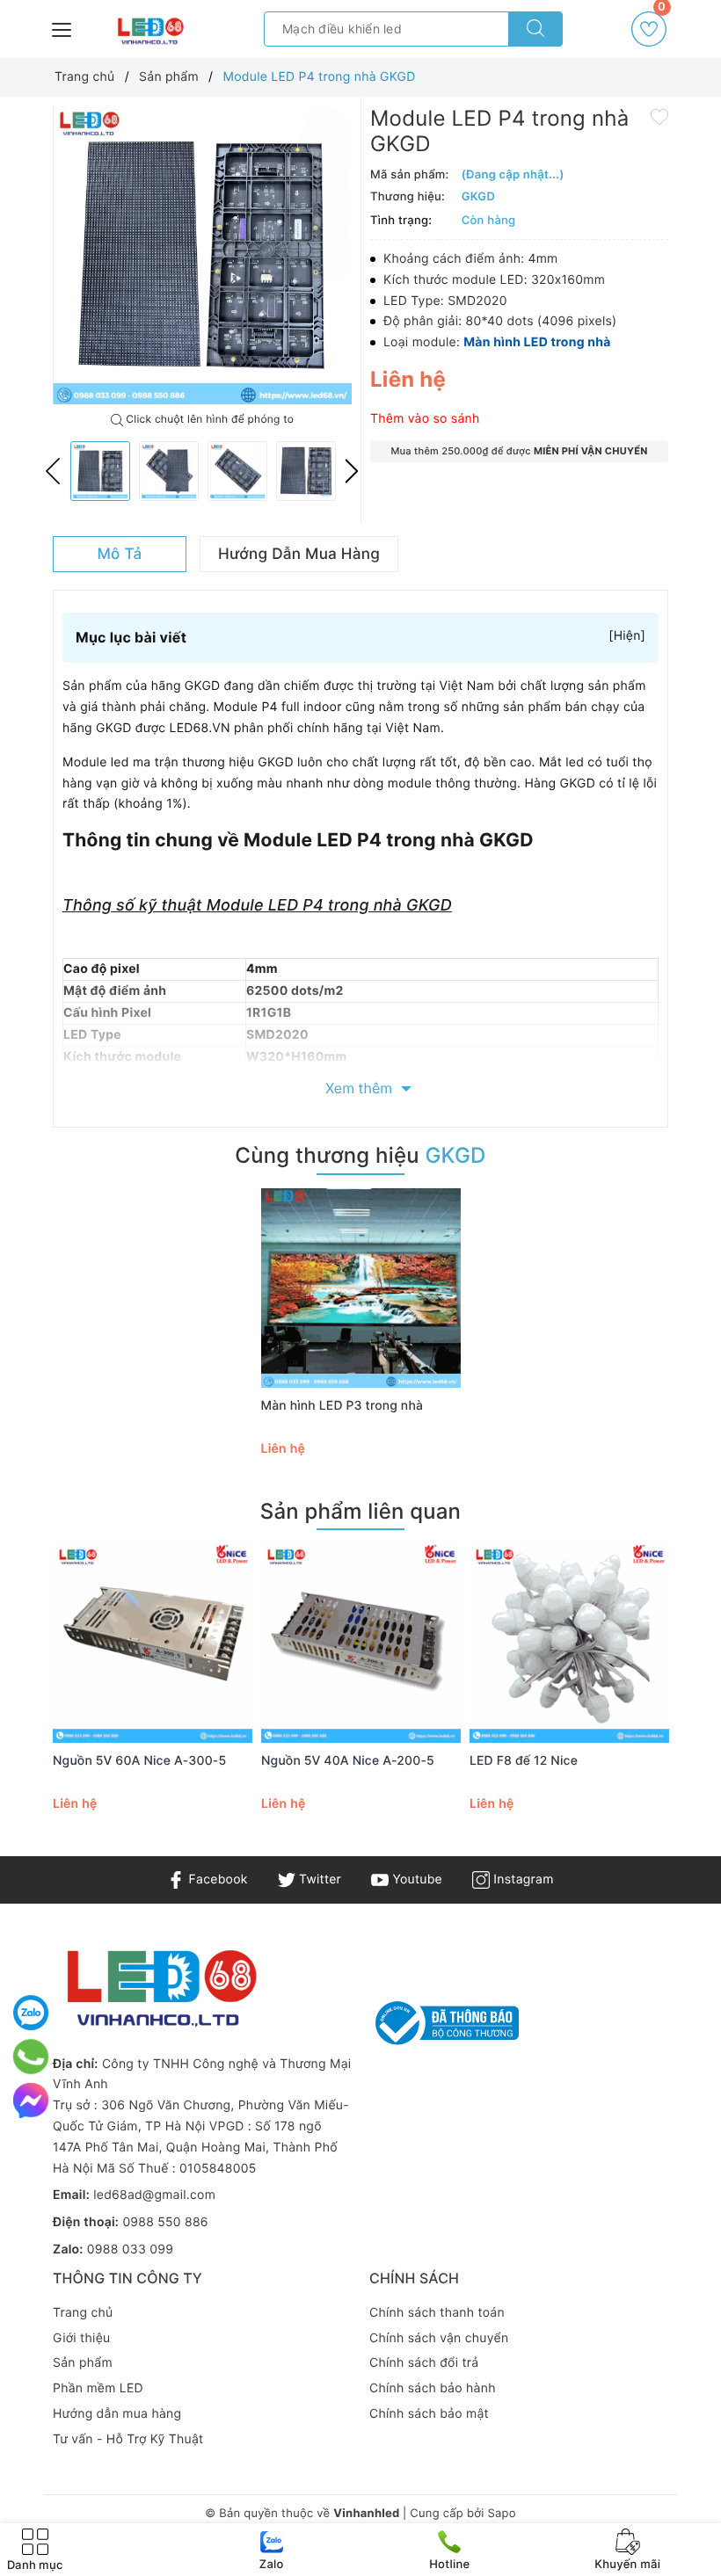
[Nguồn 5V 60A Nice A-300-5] (153, 1643)
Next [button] (352, 471)
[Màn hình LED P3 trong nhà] (361, 1288)
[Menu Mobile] (62, 28)
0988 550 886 (165, 2222)
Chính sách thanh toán (437, 2313)
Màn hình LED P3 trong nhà (342, 1406)
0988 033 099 (130, 2249)
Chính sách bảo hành (433, 2388)
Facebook (216, 1879)
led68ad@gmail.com (154, 2195)
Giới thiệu (81, 2338)
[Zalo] (31, 2013)
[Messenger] (31, 2101)
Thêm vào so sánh (425, 419)
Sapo (501, 2514)
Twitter (318, 1879)
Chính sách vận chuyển (439, 2338)
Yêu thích (662, 13)
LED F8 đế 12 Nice (524, 1761)
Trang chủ (83, 2313)
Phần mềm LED (98, 2388)
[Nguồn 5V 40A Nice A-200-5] (361, 1643)
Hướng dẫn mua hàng (117, 2414)
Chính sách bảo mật (429, 2414)
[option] (202, 255)
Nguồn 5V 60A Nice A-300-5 (139, 1761)
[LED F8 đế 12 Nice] (569, 1643)
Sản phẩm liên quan (360, 1511)
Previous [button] (53, 471)
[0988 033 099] (31, 2057)
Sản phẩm (83, 2363)
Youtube (415, 1879)
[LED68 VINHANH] (149, 32)
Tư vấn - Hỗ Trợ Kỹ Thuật (128, 2439)
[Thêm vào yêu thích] (659, 116)
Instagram (521, 1879)
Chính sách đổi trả (424, 2363)
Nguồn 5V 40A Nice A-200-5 (348, 1761)
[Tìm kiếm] (535, 29)
